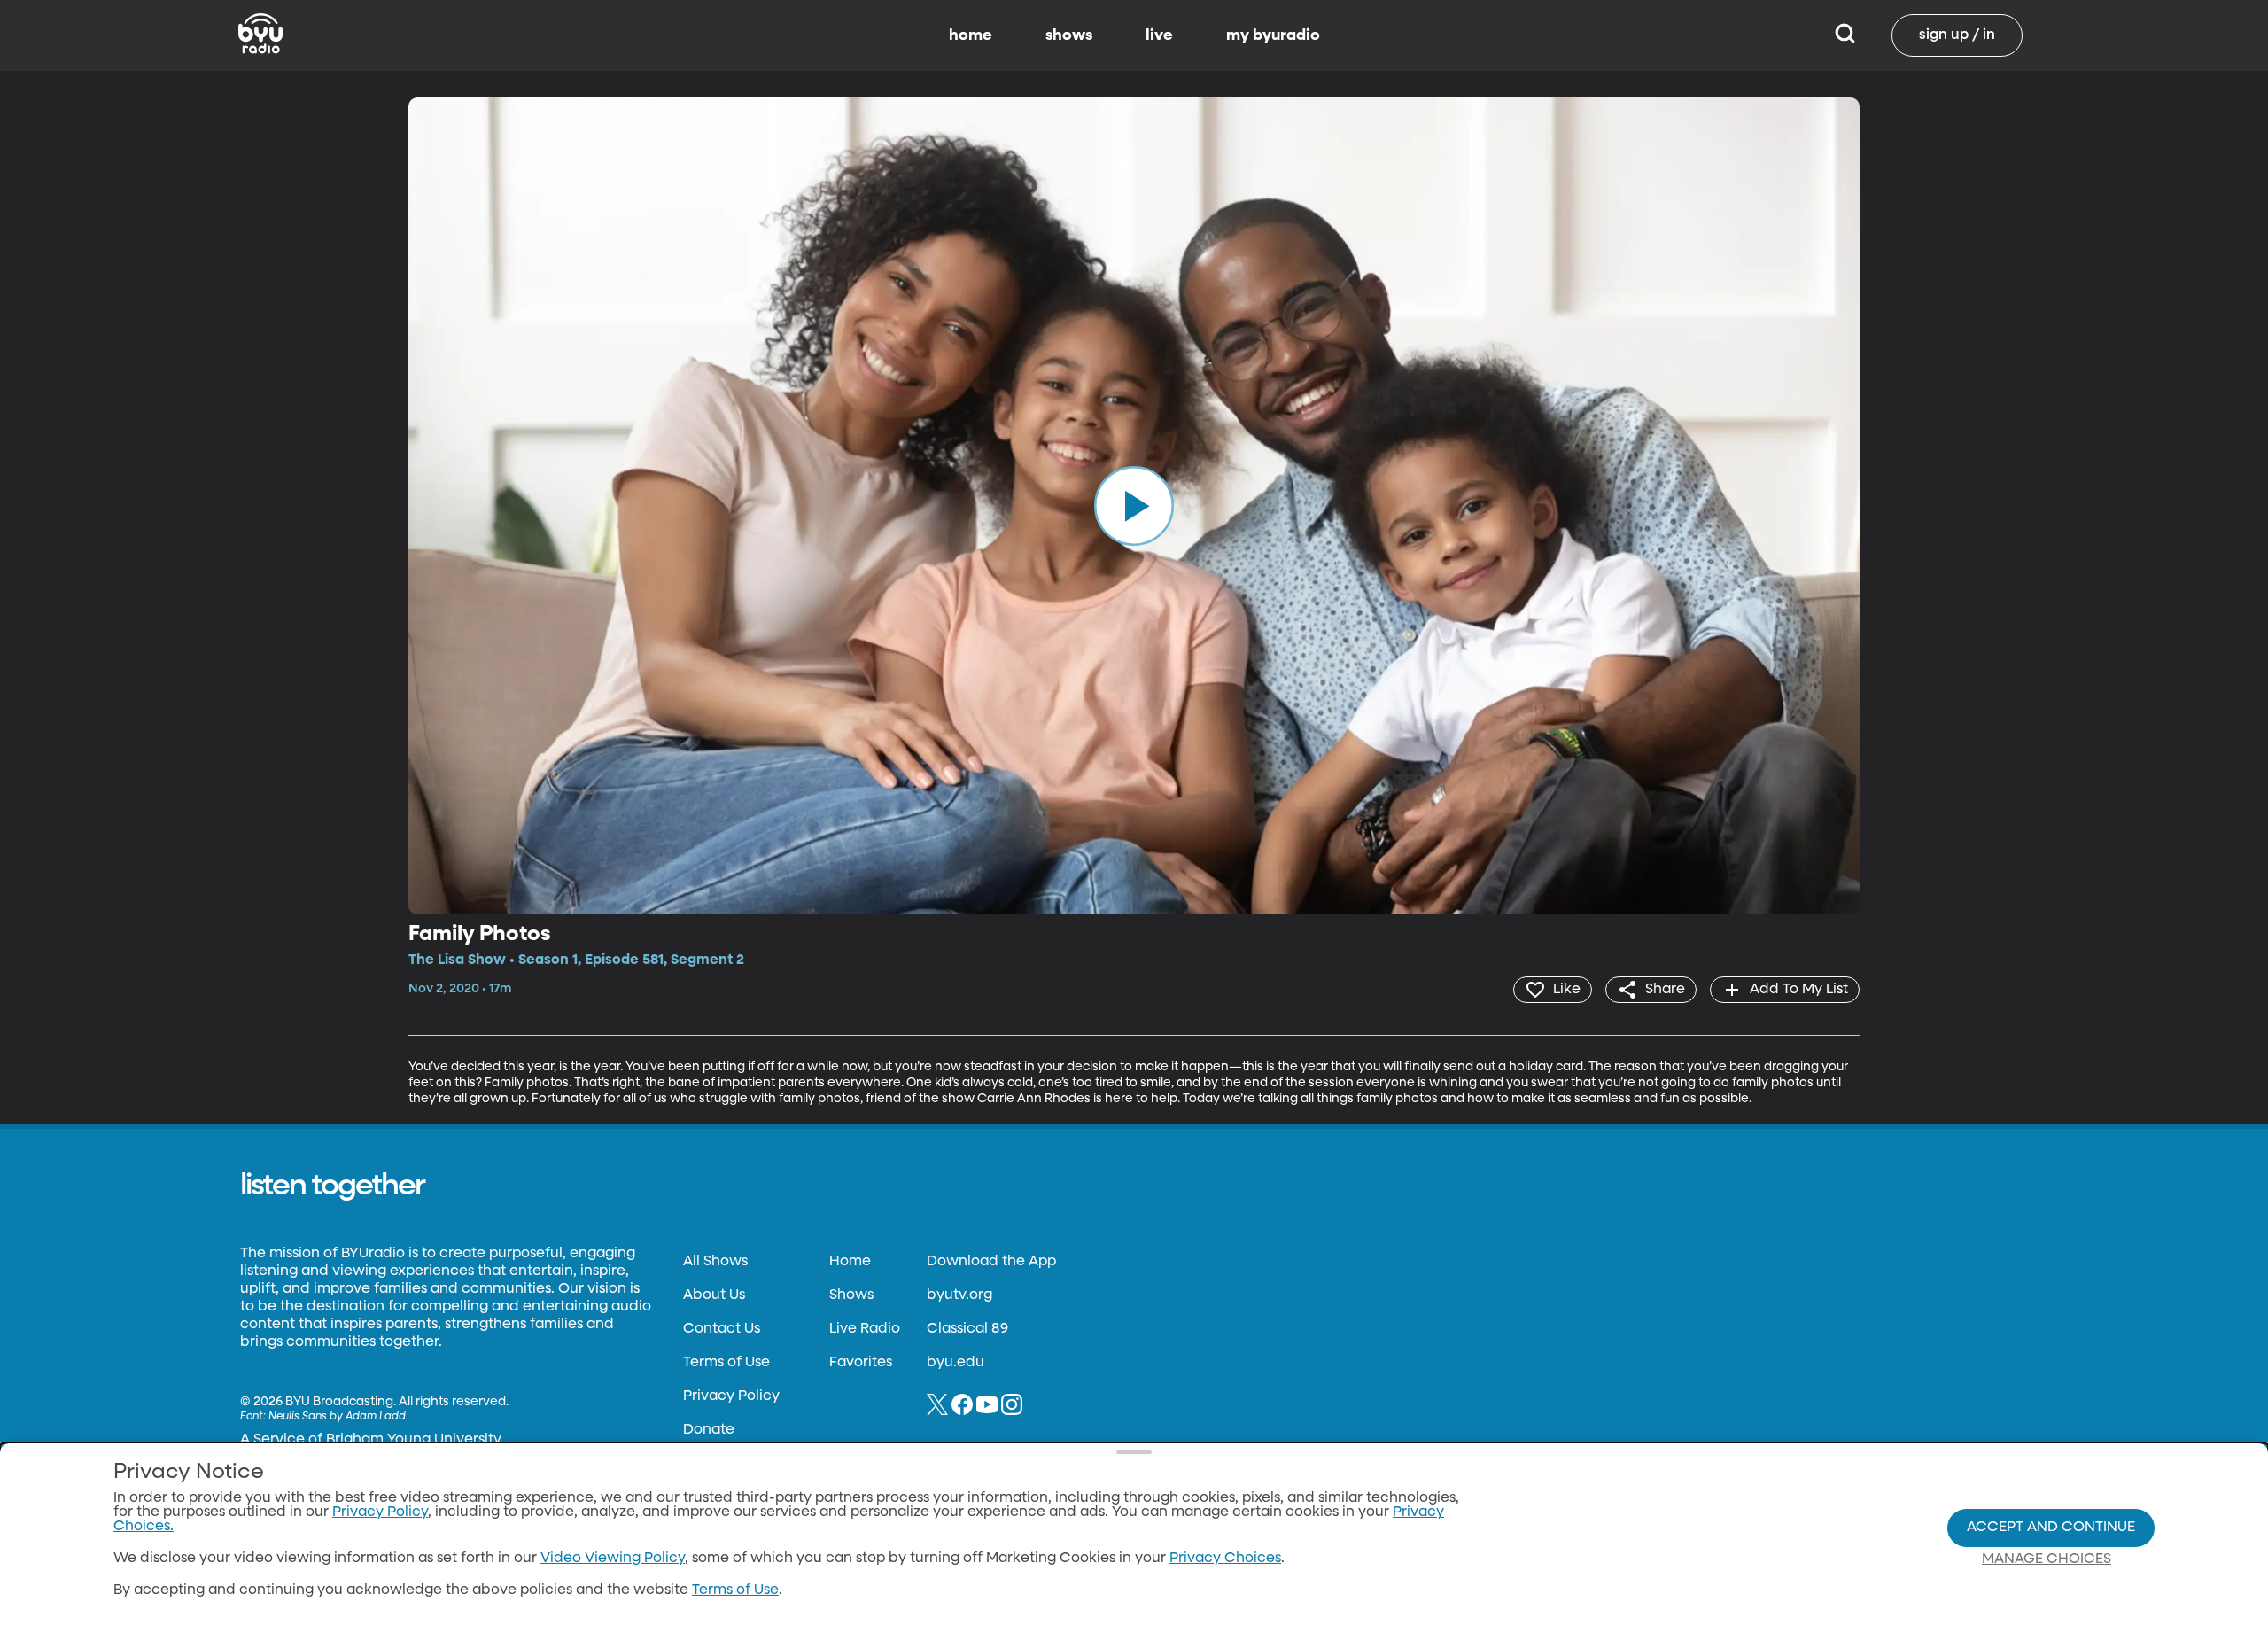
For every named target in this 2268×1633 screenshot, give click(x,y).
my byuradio (1273, 35)
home (971, 35)
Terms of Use (726, 1363)
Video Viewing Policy (613, 1559)
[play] (1134, 506)
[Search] (1845, 35)
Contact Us (722, 1329)
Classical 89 (967, 1329)
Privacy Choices (1225, 1559)
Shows (851, 1295)
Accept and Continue (2051, 1528)
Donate (709, 1430)
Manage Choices (2047, 1559)
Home (850, 1262)
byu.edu (955, 1363)
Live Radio (865, 1329)
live (1159, 35)
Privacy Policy (731, 1396)
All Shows (715, 1262)
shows (1069, 35)
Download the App (991, 1262)
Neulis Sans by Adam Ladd (337, 1417)
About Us (714, 1295)
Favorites (861, 1363)
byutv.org (959, 1295)
